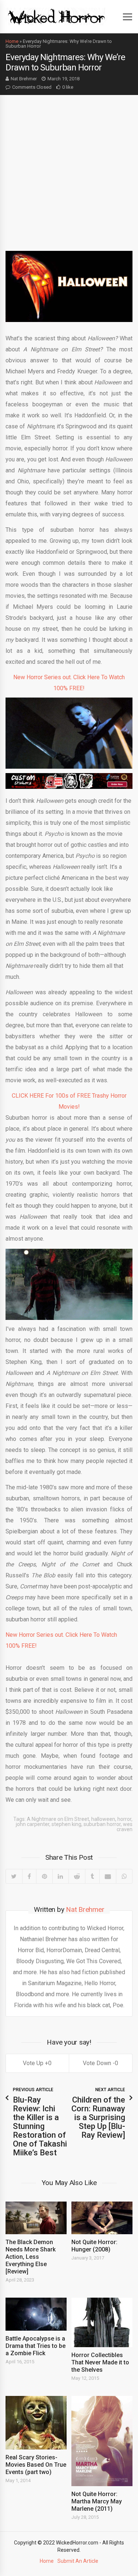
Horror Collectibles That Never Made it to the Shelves (100, 2362)
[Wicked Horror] (56, 16)
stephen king (66, 1824)
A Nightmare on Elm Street (58, 1819)
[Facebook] (29, 1876)
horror (124, 1819)
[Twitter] (14, 1876)
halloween (103, 1819)
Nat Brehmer (24, 79)
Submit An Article (78, 2561)
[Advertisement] (69, 167)
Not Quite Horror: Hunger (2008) (94, 2246)
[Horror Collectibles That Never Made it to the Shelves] (102, 2322)
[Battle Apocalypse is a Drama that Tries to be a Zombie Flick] (36, 2314)
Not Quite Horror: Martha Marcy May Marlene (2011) (97, 2501)
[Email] (108, 1876)
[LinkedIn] (60, 1876)
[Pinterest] (44, 1876)
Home (12, 41)
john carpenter (33, 1824)
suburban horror (102, 1824)
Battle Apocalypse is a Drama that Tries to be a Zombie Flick (36, 2346)
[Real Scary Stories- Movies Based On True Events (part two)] (36, 2423)
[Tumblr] (92, 1876)
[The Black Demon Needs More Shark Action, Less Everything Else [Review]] (36, 2218)
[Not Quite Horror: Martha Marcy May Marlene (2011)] (102, 2441)
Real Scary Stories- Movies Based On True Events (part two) (36, 2465)
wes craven (125, 1827)
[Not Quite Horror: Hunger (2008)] (102, 2218)
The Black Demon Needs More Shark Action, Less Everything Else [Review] (31, 2257)
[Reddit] (77, 1876)
